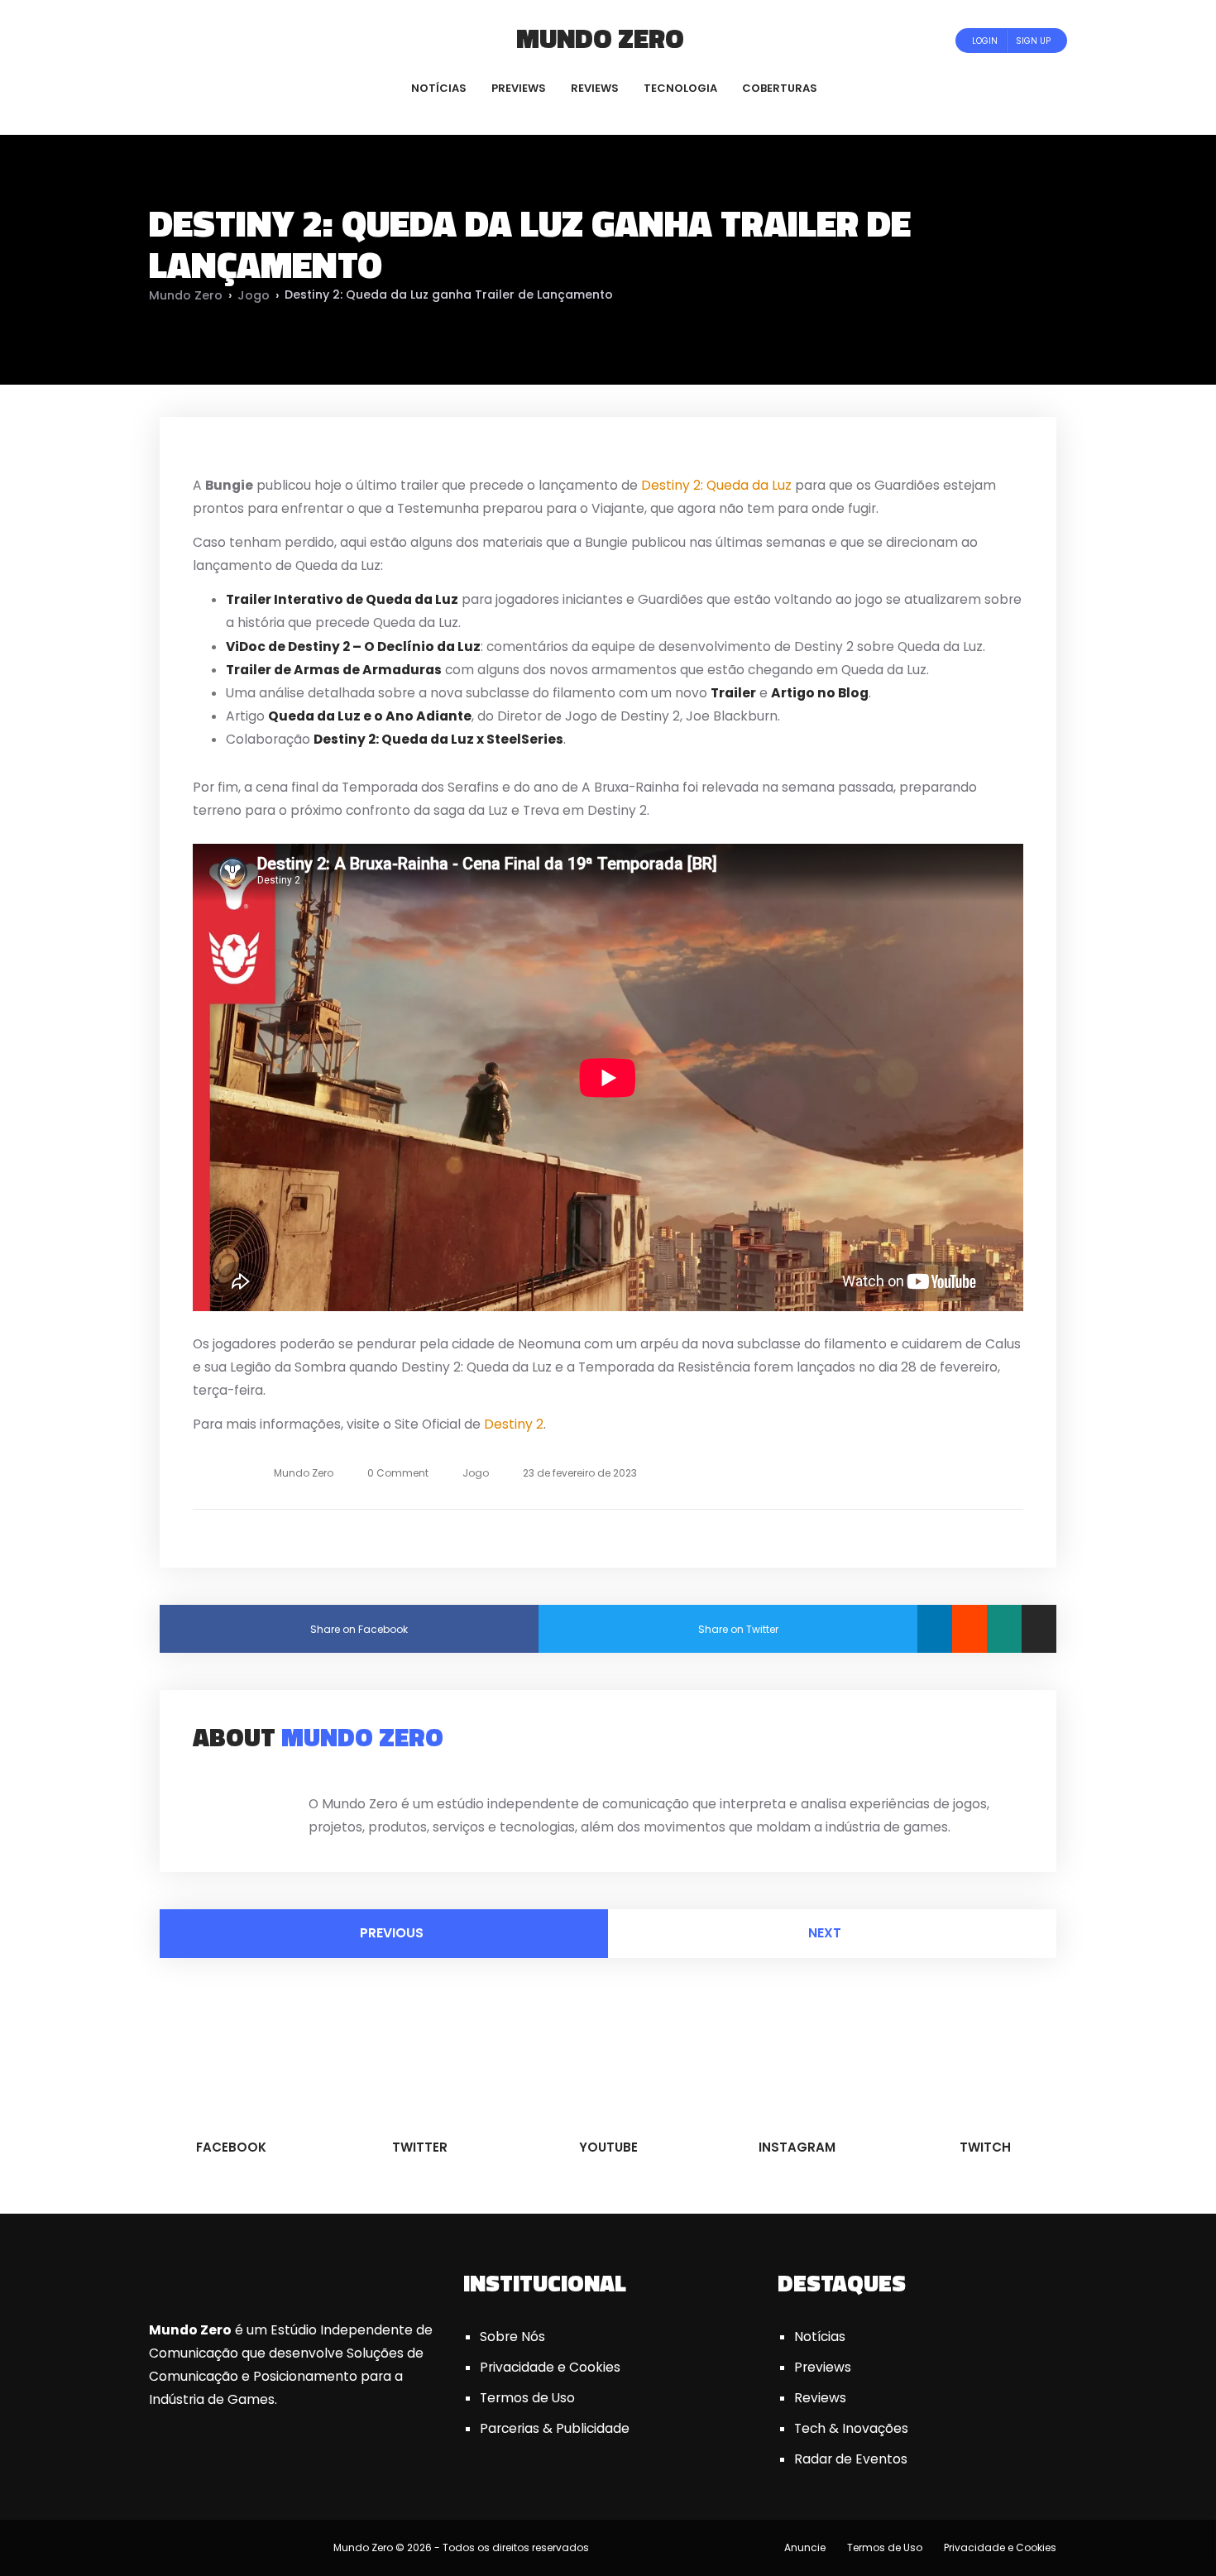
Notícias (820, 2337)
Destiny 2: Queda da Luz (716, 485)
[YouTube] (226, 40)
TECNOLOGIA (680, 88)
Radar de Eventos (851, 2459)
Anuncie (805, 2547)
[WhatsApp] (1004, 1629)
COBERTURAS (780, 88)
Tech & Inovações (851, 2428)
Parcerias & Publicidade (555, 2428)
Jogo (254, 295)
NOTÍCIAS (439, 88)
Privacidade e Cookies (550, 2367)
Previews (823, 2367)
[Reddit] (969, 1629)
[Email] (1039, 1629)
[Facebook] (182, 40)
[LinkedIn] (935, 1629)
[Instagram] (249, 40)
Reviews (820, 2398)
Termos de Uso (527, 2398)
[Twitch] (265, 40)
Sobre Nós (512, 2337)
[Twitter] (204, 40)
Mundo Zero (600, 38)
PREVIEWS (519, 88)
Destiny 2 (514, 1424)
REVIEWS (595, 88)
